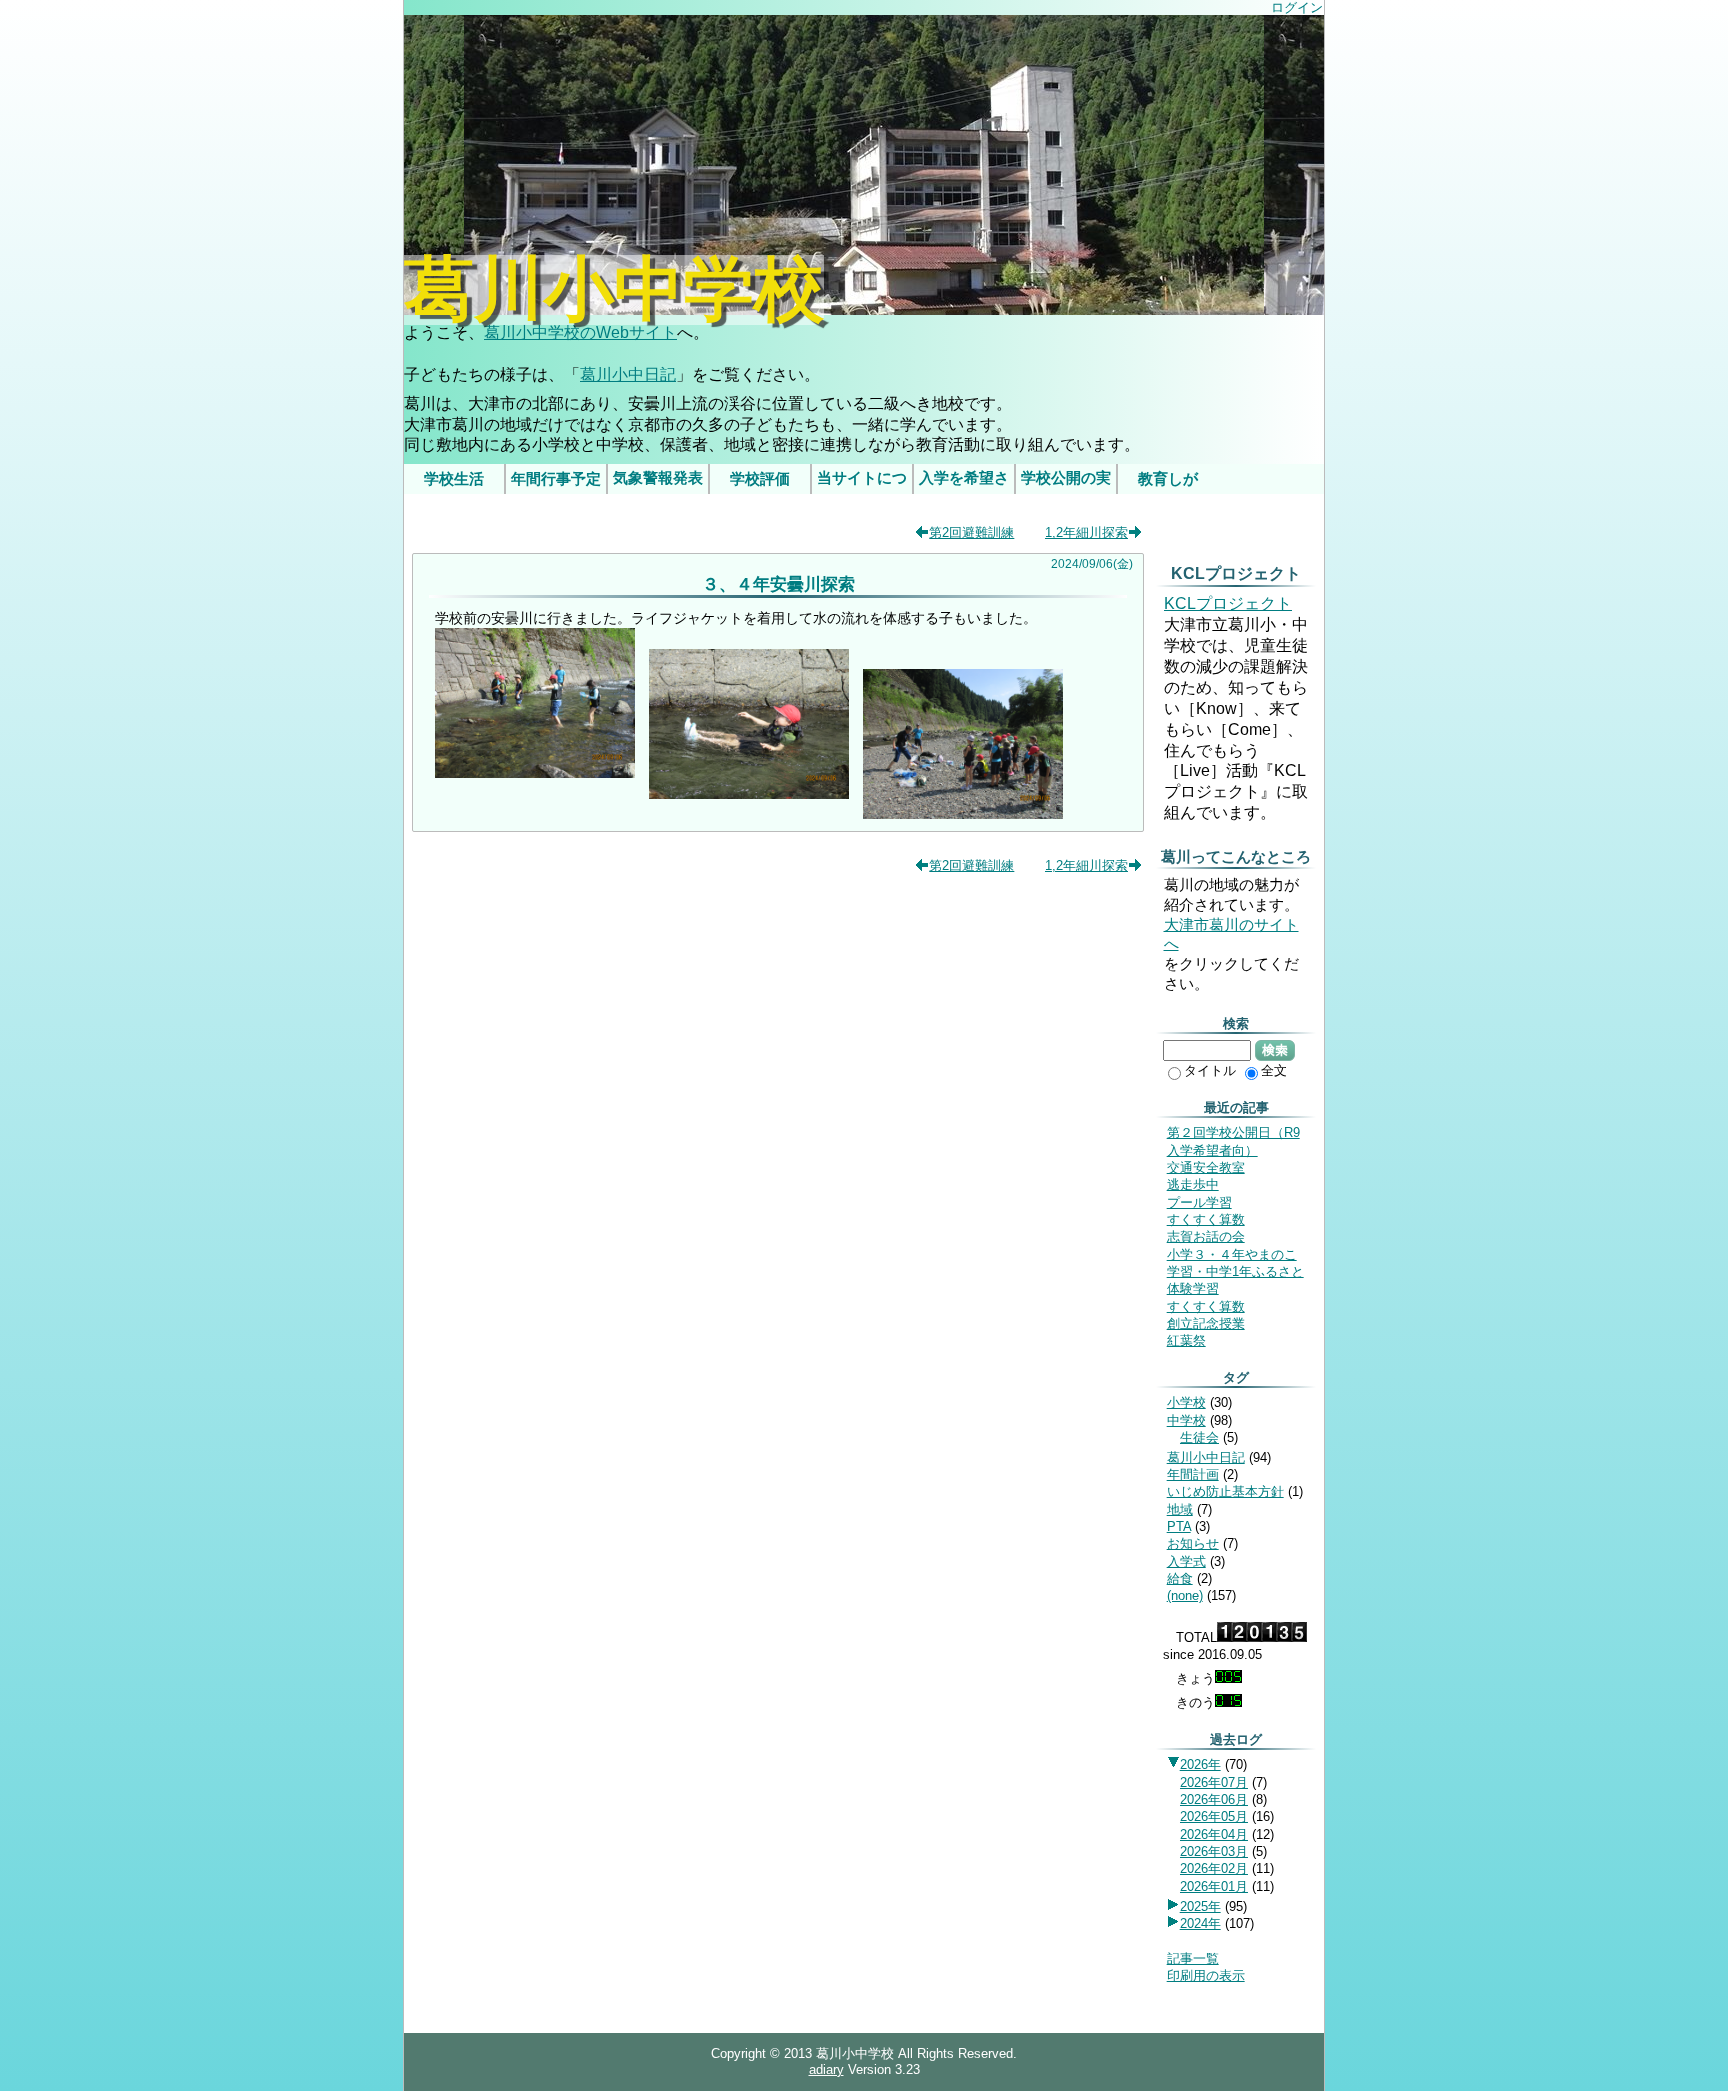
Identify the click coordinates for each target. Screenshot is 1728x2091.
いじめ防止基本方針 (1225, 1491)
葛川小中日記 (628, 374)
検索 (1275, 1050)
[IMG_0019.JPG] (535, 773)
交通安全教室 (1206, 1167)
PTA (1179, 1526)
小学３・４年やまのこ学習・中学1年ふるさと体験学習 (1235, 1272)
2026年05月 (1214, 1816)
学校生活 (454, 479)
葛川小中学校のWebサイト (580, 332)
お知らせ (1193, 1543)
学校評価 (760, 479)
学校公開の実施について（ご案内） (1066, 482)
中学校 (1186, 1420)
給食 (1180, 1578)
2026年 (1200, 1764)
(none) (1185, 1595)
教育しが (1168, 479)
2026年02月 (1214, 1868)
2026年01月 (1214, 1886)
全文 (1274, 1070)
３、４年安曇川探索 (778, 584)
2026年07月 (1214, 1782)
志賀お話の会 (1206, 1236)
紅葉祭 (1186, 1340)
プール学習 (1199, 1202)
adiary (826, 2069)
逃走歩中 (1193, 1184)
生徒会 (1199, 1437)
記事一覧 (1193, 1958)
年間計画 (1193, 1474)
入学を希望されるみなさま (964, 482)
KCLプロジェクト (1228, 603)
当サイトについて (862, 482)
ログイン (1297, 7)
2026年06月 (1214, 1799)
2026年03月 (1214, 1851)
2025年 (1200, 1906)
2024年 (1200, 1923)
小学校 (1186, 1402)
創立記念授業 (1206, 1323)
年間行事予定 (556, 479)
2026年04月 (1214, 1834)
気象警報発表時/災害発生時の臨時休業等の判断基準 (658, 482)
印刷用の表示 (1206, 1975)
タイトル (1210, 1070)
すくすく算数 (1206, 1219)
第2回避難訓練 (971, 532)
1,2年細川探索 (1086, 532)
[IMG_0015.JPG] (963, 814)
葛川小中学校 (614, 290)
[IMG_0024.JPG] (749, 794)
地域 (1180, 1509)
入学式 (1186, 1561)
